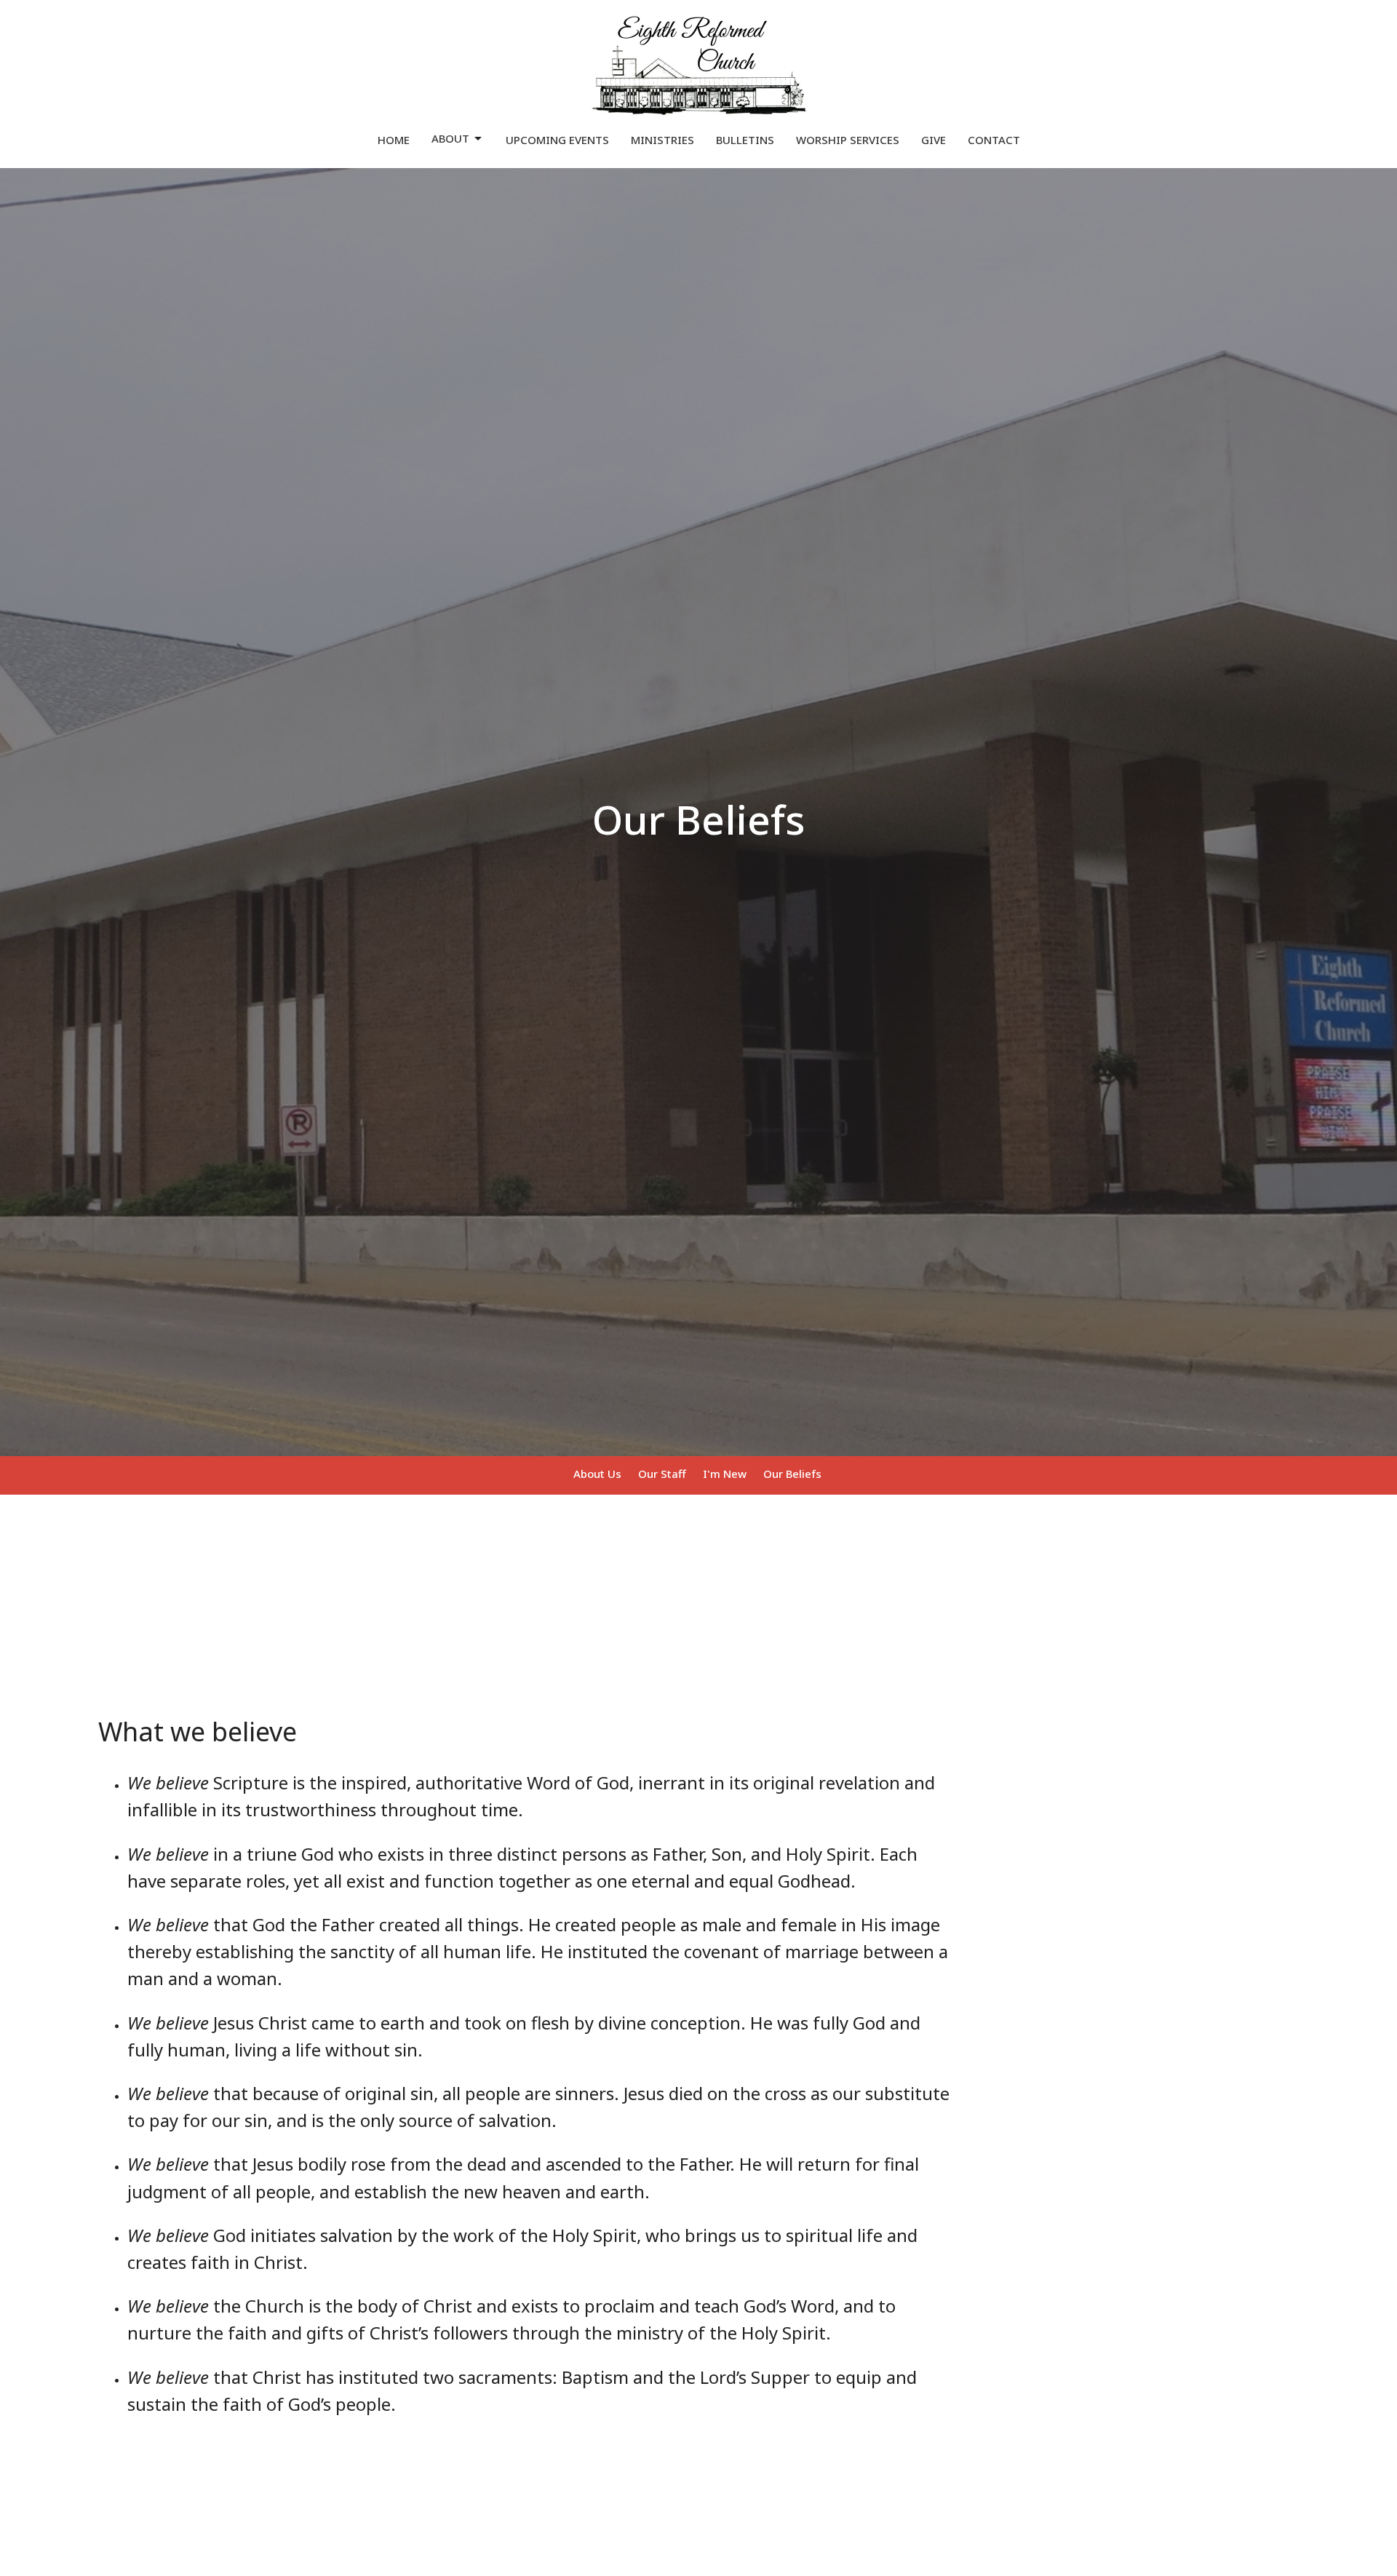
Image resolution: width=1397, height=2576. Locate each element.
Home (394, 140)
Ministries (662, 140)
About (450, 138)
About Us (597, 1474)
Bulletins (745, 140)
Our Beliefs (792, 1474)
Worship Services (848, 140)
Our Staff (662, 1474)
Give (934, 140)
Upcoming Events (557, 140)
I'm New (725, 1474)
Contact (994, 140)
